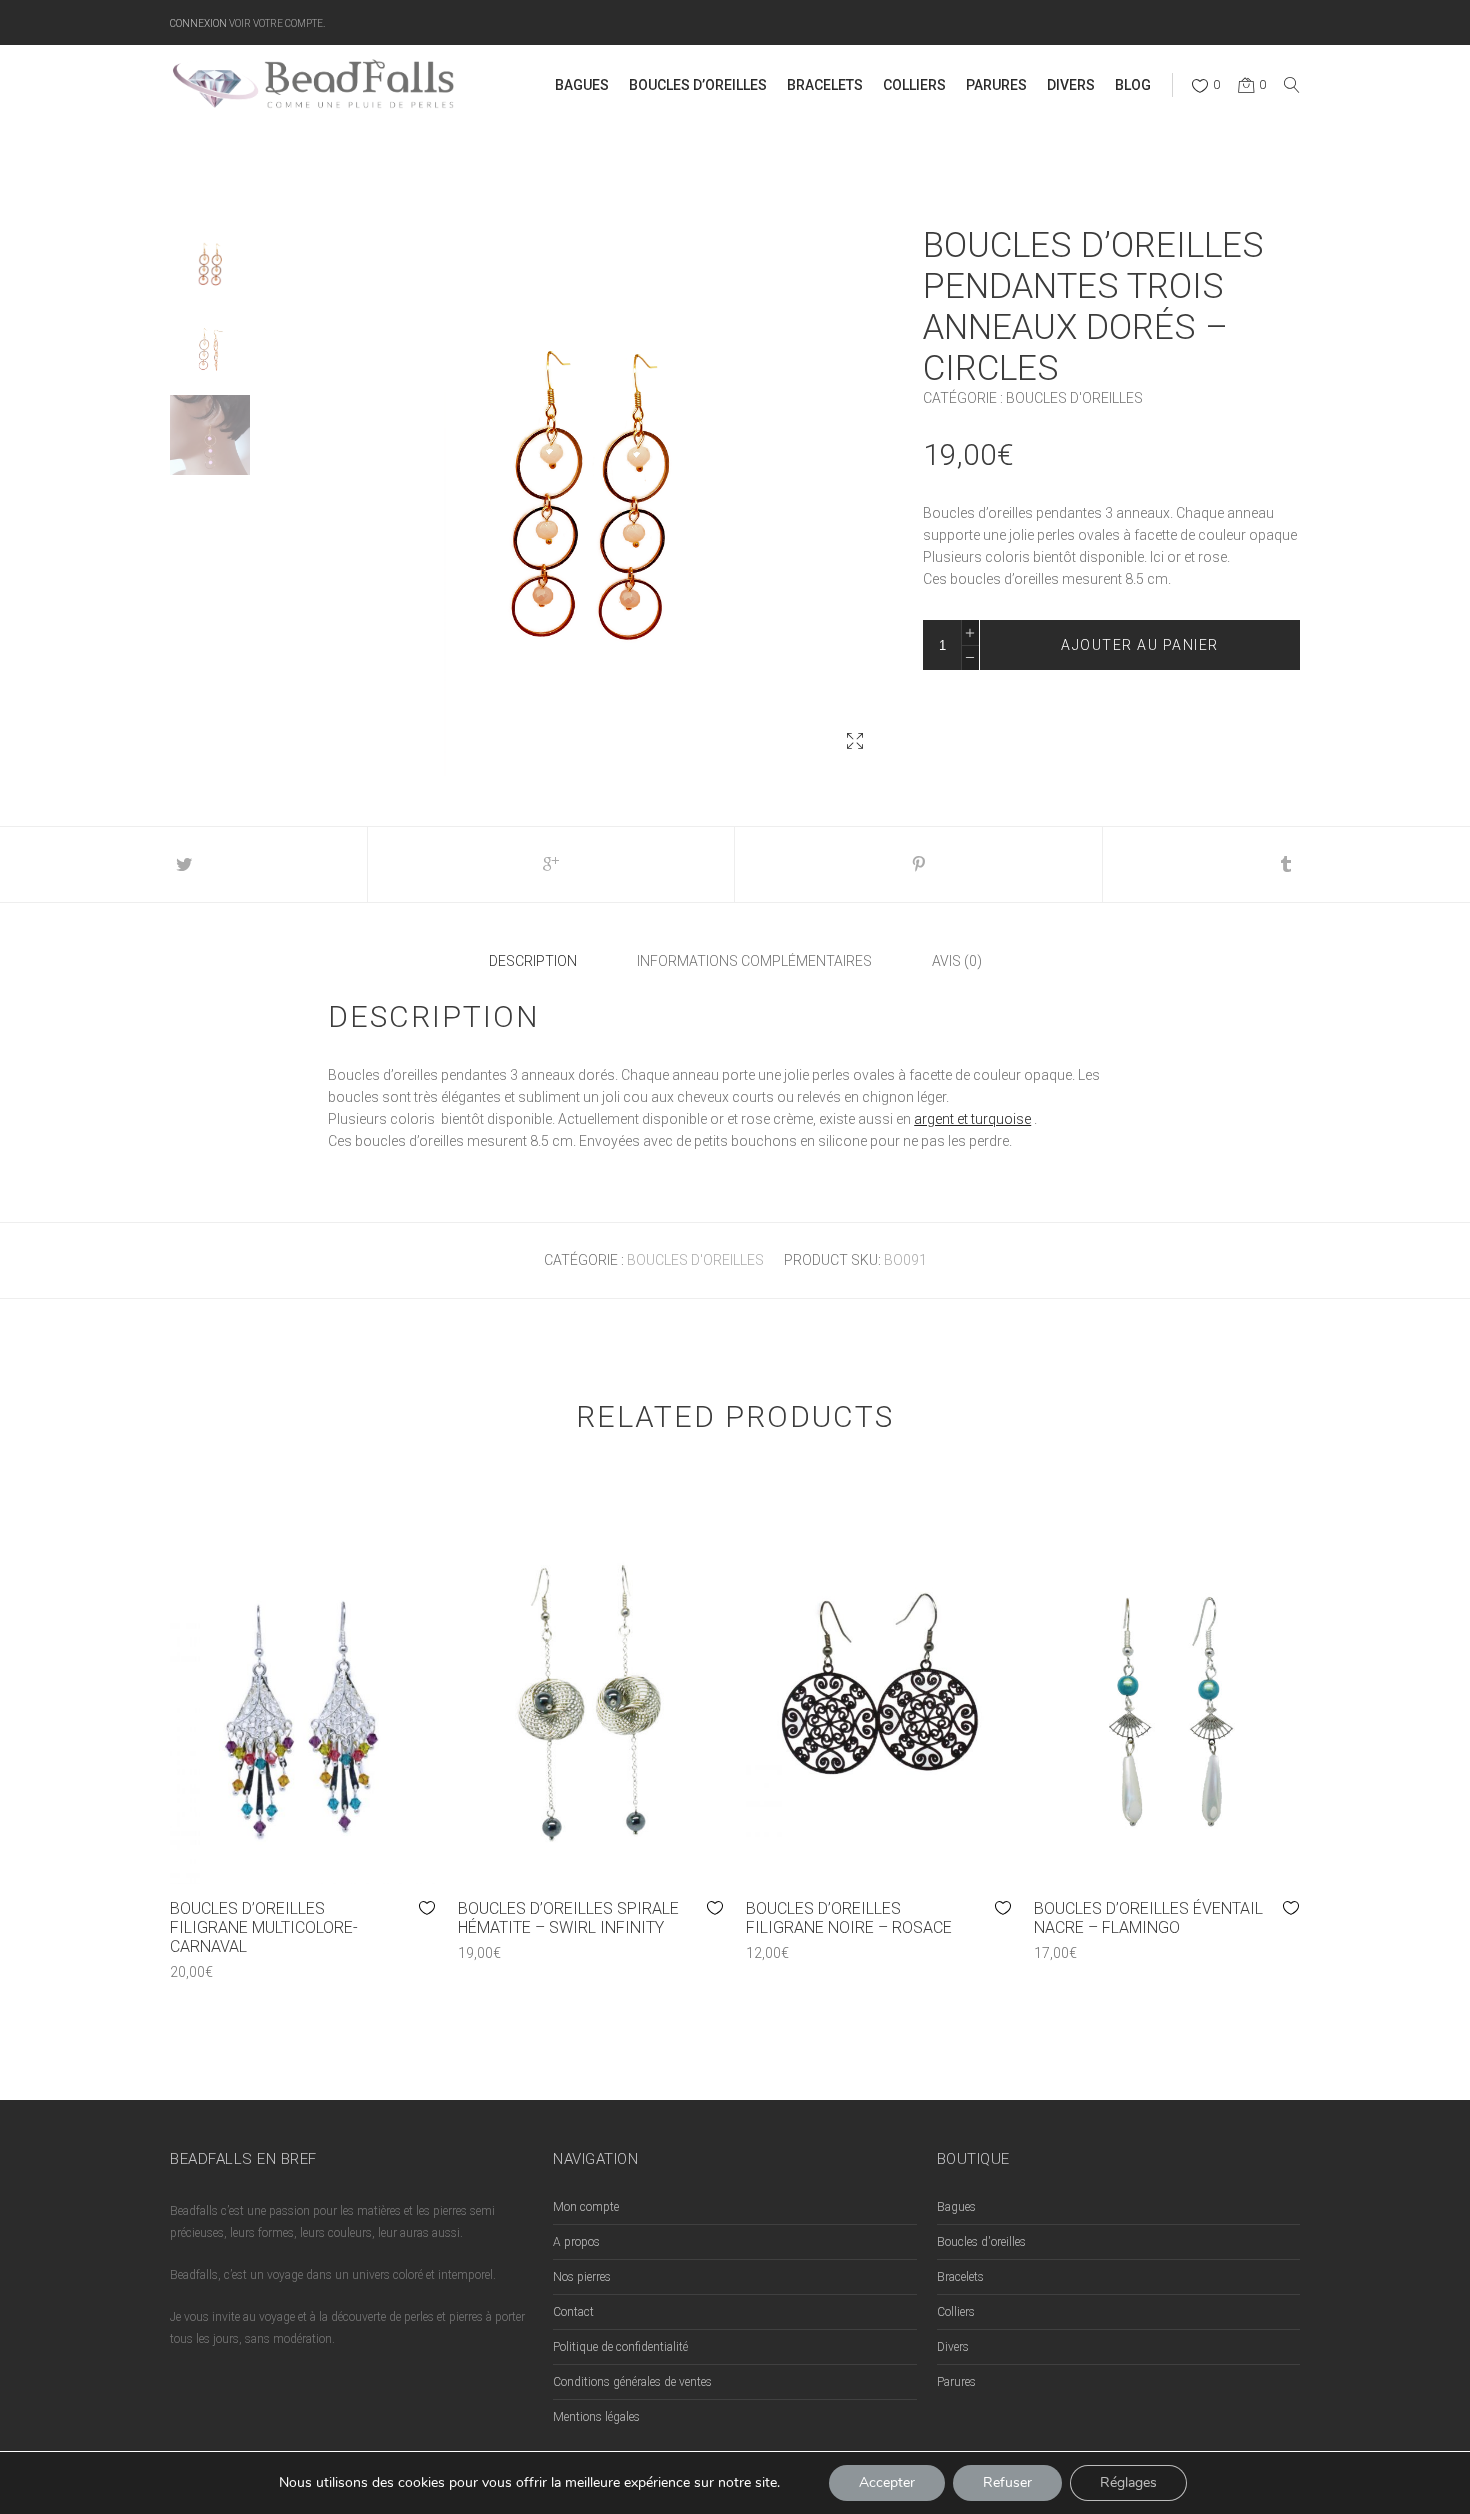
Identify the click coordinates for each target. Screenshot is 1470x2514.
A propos (576, 2242)
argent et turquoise (972, 1119)
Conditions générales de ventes (632, 2382)
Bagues (956, 2207)
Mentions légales (596, 2417)
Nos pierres (582, 2277)
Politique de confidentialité (620, 2347)
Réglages (1128, 2482)
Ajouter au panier (1140, 645)
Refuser (1007, 2482)
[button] (855, 741)
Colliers (956, 2312)
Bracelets (960, 2277)
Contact (573, 2312)
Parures (956, 2382)
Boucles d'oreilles (1074, 398)
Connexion (198, 22)
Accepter (887, 2482)
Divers (953, 2347)
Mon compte (586, 2207)
